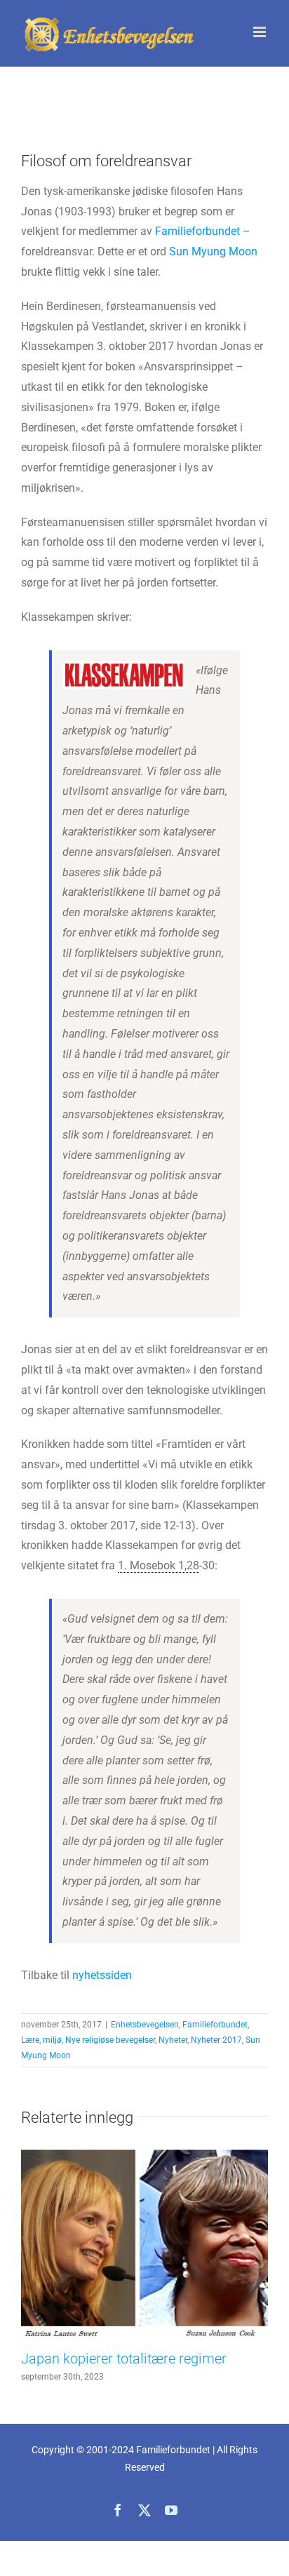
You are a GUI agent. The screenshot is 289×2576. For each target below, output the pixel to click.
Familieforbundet (197, 231)
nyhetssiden (102, 1975)
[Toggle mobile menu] (261, 32)
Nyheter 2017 (216, 2040)
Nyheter (173, 2040)
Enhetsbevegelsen (145, 2025)
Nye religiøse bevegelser (110, 2040)
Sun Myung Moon (213, 251)
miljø (52, 2040)
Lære (30, 2040)
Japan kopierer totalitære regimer (124, 2359)
